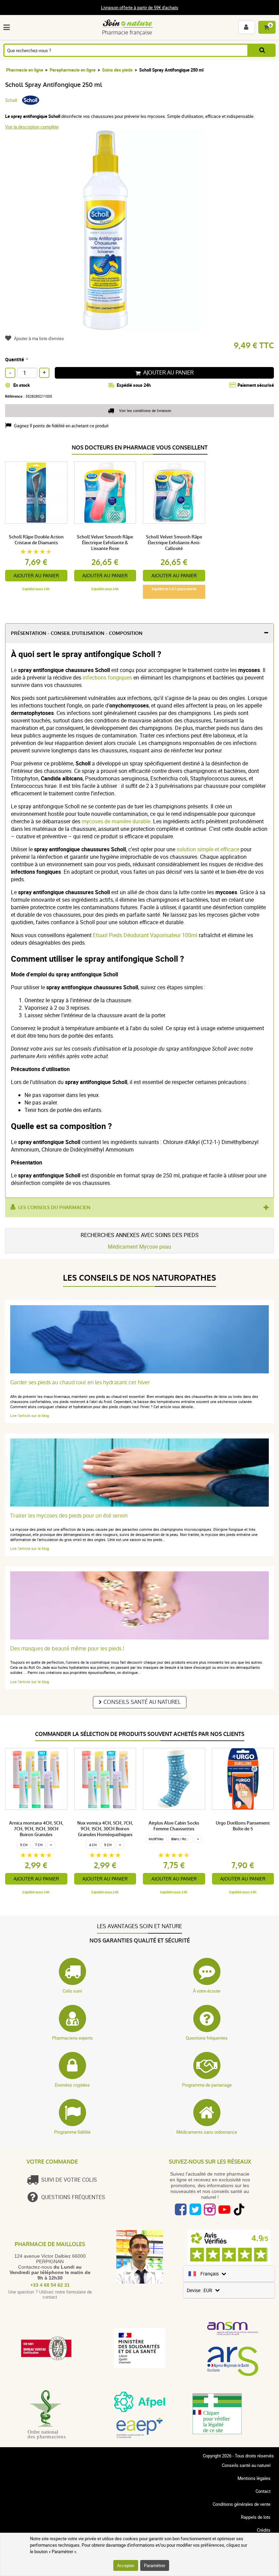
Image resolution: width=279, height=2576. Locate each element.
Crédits (264, 2530)
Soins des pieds (117, 70)
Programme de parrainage (207, 2085)
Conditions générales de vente (242, 2504)
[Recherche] (262, 50)
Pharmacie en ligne (25, 70)
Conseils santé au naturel (142, 1702)
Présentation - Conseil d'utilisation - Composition (77, 633)
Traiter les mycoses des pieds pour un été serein (69, 1516)
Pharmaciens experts (72, 2038)
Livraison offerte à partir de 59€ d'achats (140, 7)
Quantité (15, 359)
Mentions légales (254, 2478)
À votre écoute (207, 1991)
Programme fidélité (72, 2132)
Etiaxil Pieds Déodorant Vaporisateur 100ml (145, 935)
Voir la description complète (32, 127)
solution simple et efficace (208, 849)
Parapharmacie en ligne (73, 70)
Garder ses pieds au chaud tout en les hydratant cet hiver (80, 1382)
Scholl (11, 100)
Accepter (126, 2565)
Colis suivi (72, 1991)
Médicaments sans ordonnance (207, 2132)
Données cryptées (72, 2085)
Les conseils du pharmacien (54, 1208)
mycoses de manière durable (116, 821)
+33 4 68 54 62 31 (50, 2285)
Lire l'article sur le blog (30, 1415)
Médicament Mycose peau (139, 1247)
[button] (8, 27)
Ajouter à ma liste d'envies (39, 338)
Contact (263, 2491)
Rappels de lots (256, 2517)
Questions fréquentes (207, 2038)
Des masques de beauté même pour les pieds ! (67, 1649)
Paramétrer (155, 2565)
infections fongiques (107, 677)
